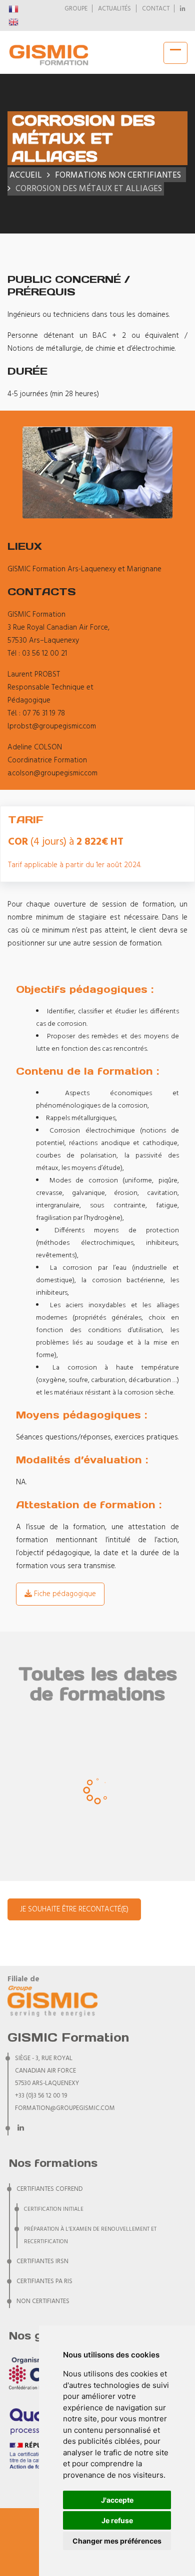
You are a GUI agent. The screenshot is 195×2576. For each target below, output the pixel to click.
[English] (14, 22)
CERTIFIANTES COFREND (49, 2189)
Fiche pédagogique (64, 1594)
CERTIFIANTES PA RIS (44, 2282)
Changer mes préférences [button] (117, 2541)
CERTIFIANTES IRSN (42, 2262)
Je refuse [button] (117, 2520)
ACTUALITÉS (114, 9)
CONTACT (156, 9)
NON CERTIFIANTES (43, 2302)
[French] (14, 9)
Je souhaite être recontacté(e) (74, 1909)
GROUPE (76, 9)
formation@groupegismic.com (65, 2108)
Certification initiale (54, 2209)
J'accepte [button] (117, 2500)
